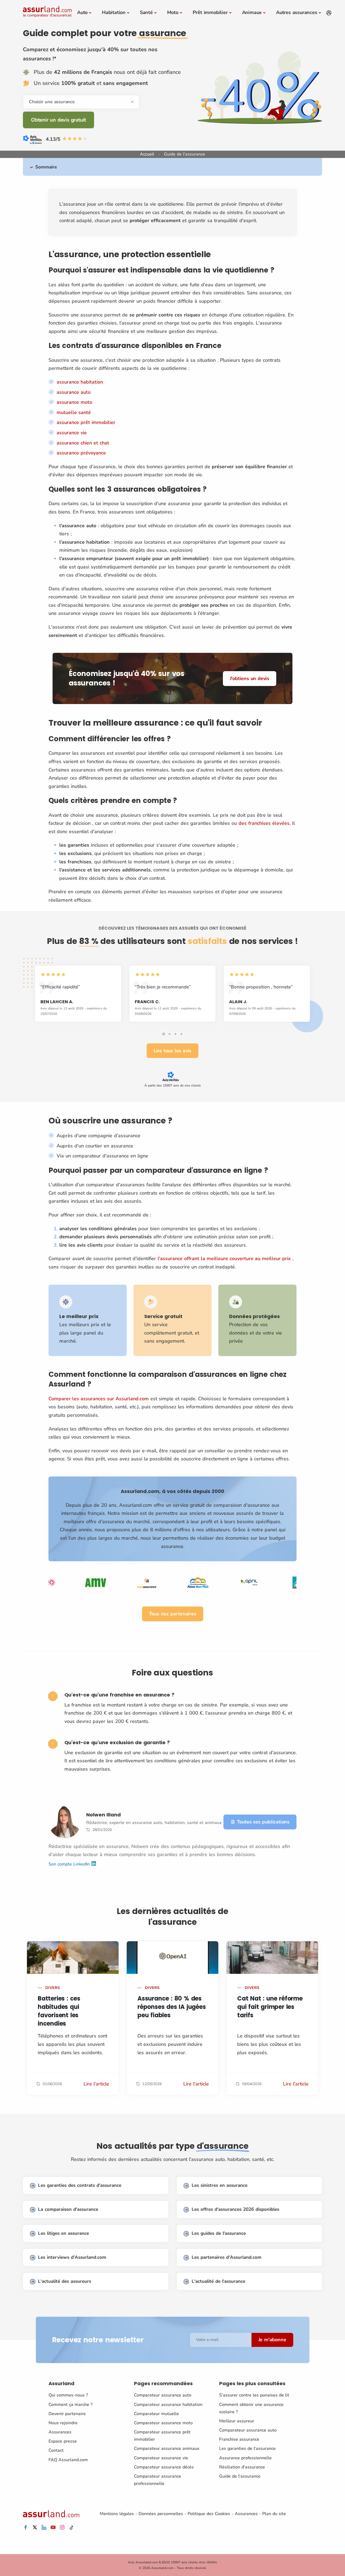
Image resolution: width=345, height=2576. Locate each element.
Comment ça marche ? (70, 2405)
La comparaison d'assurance (68, 2209)
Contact (56, 2450)
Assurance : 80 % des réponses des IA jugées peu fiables (172, 2007)
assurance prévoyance (81, 453)
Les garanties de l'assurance (247, 2449)
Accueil (147, 154)
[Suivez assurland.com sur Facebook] (26, 2528)
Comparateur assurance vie (161, 2458)
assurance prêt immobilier (86, 422)
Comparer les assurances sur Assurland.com (99, 1399)
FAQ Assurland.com (68, 2460)
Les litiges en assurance (63, 2233)
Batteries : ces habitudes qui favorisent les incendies (59, 2011)
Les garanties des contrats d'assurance (80, 2185)
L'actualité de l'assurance (218, 2281)
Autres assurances (297, 12)
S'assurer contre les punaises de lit (254, 2395)
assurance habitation (80, 382)
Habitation (114, 12)
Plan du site (274, 2514)
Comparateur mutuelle (156, 2414)
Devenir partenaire (67, 2414)
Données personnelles (161, 2514)
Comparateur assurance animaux (167, 2449)
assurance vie (72, 433)
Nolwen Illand (103, 1815)
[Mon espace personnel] (329, 13)
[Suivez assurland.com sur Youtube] (53, 2528)
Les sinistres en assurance (220, 2185)
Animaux (252, 12)
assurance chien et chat (83, 443)
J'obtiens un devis (250, 678)
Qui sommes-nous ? (68, 2395)
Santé (146, 12)
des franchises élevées (264, 823)
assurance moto (74, 402)
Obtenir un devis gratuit (58, 120)
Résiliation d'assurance (242, 2467)
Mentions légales (117, 2514)
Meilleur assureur (237, 2421)
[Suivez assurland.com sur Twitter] (35, 2528)
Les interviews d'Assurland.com (72, 2257)
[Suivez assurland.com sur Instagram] (62, 2528)
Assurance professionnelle (245, 2458)
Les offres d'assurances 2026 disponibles (235, 2209)
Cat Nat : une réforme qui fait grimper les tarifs (270, 2007)
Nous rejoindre (63, 2423)
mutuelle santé (74, 412)
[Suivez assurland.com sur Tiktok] (71, 2528)
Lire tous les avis (172, 1051)
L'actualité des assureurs (65, 2281)
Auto (82, 12)
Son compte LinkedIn (70, 1864)
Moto (173, 12)
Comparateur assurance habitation (168, 2405)
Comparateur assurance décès (164, 2467)
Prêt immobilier (210, 12)
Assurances (60, 2432)
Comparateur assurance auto (163, 2395)
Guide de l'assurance (240, 2476)
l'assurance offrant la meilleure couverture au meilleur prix (224, 1258)
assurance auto (74, 392)
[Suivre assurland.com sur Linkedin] (44, 2528)
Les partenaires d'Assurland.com (227, 2257)
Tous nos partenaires (173, 1614)
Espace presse (63, 2441)
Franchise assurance (239, 2439)
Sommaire (46, 167)
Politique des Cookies (209, 2514)
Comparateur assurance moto (163, 2423)
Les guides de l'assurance (219, 2233)
